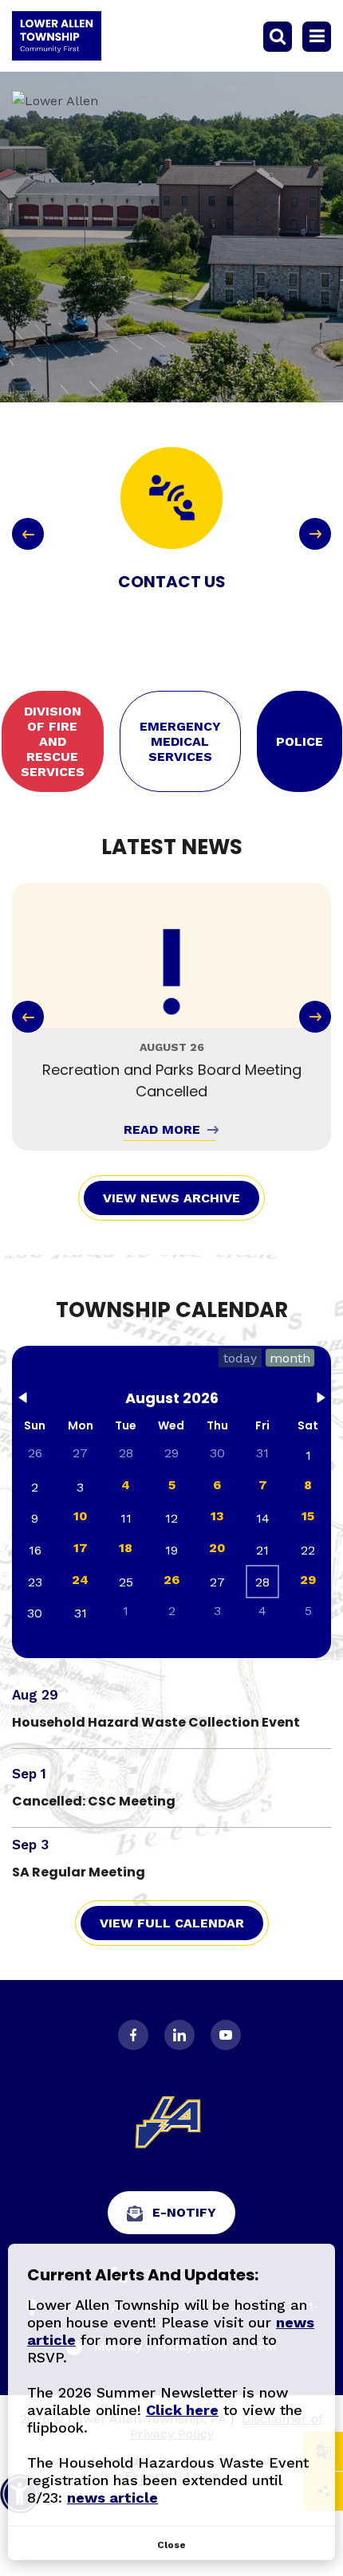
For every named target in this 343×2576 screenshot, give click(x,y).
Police (300, 741)
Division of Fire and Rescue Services (53, 741)
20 (217, 1548)
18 (126, 1548)
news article (112, 2498)
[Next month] (321, 1401)
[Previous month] (22, 1401)
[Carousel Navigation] (171, 534)
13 (217, 1516)
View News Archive (171, 1198)
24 (80, 1580)
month (290, 1358)
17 (81, 1548)
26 (171, 1580)
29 (308, 1580)
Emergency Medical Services (180, 741)
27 (80, 1453)
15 (308, 1516)
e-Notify (184, 2212)
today (240, 1358)
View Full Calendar (172, 1923)
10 (81, 1516)
